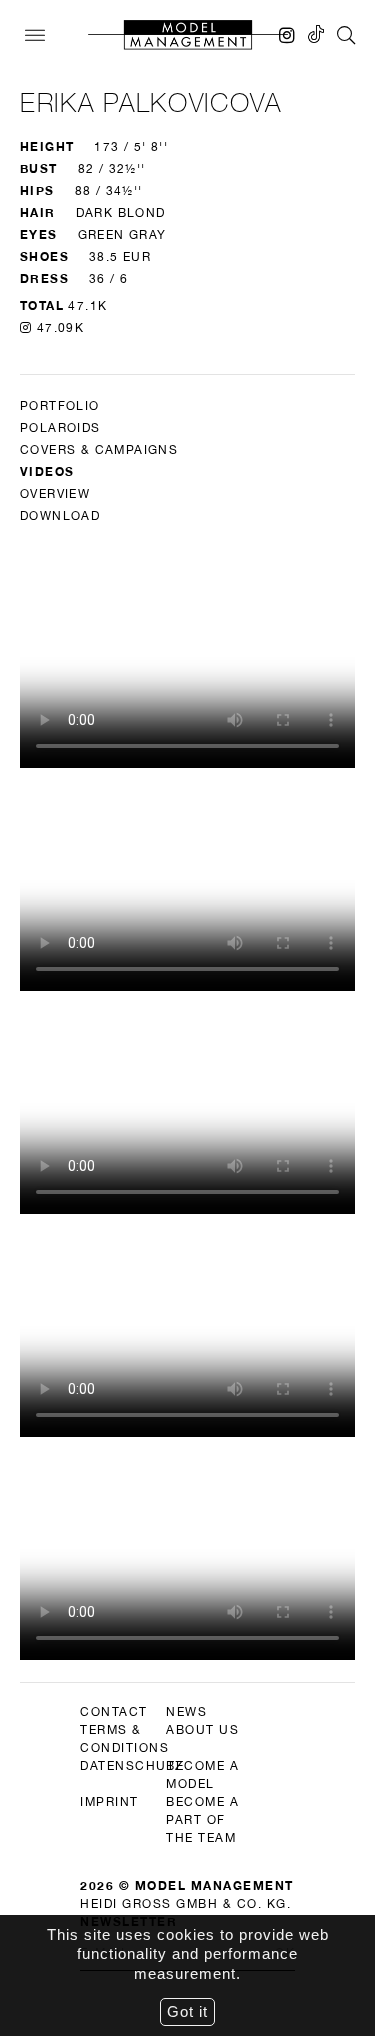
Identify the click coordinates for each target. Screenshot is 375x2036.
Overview (55, 494)
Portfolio (60, 406)
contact (114, 1712)
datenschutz (132, 1766)
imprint (109, 1802)
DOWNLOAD (60, 516)
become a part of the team (202, 1820)
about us (202, 1730)
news (186, 1712)
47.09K (58, 328)
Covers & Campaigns (99, 450)
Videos (47, 471)
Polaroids (60, 428)
